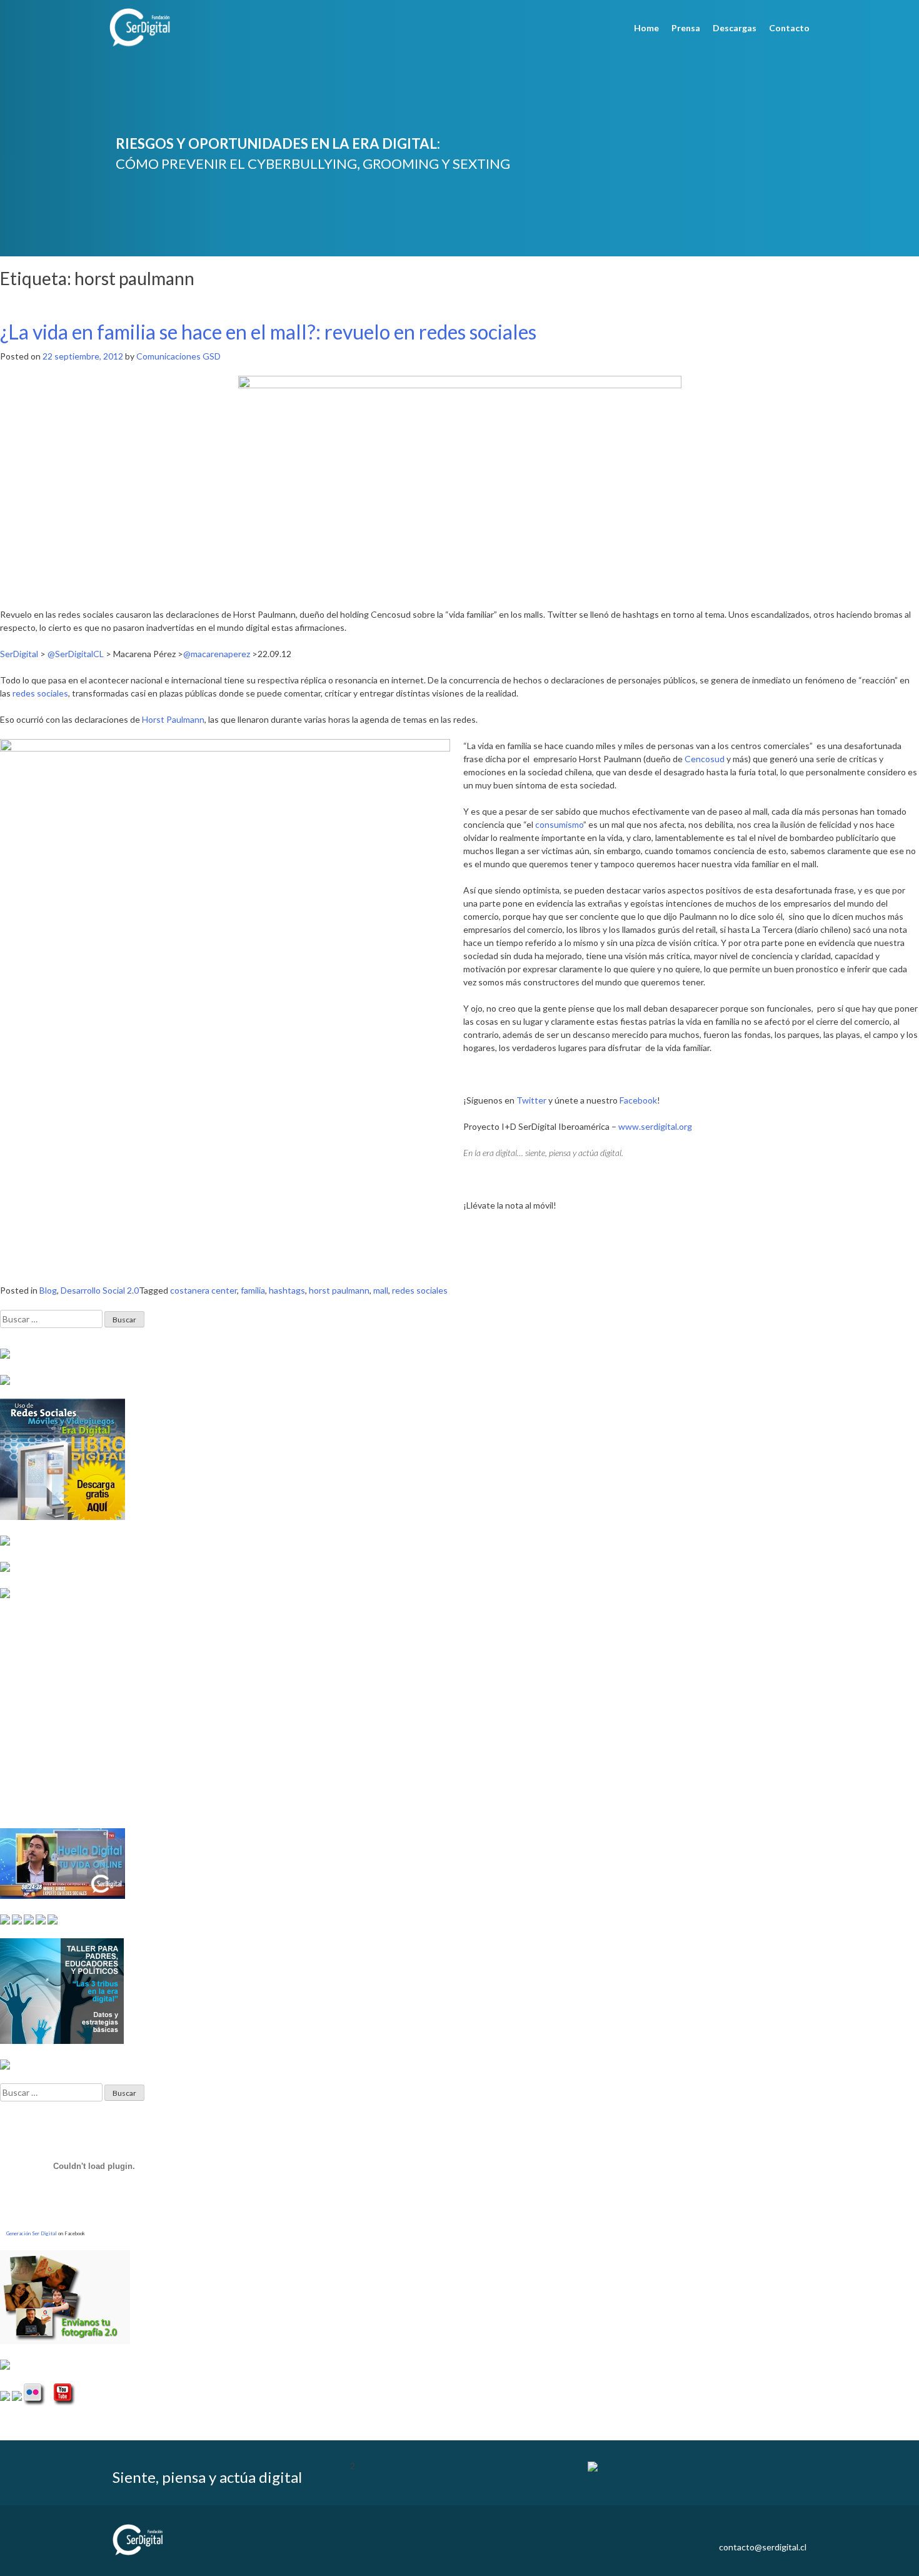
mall (381, 1290)
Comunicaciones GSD (178, 356)
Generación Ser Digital (32, 2233)
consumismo (559, 824)
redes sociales (40, 693)
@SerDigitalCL (76, 654)
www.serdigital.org (655, 1126)
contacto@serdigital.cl (763, 2547)
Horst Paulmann (173, 719)
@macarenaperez (217, 654)
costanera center (203, 1290)
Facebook (638, 1100)
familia (253, 1290)
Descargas (735, 28)
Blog (48, 1290)
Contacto (789, 28)
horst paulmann (339, 1290)
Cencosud (705, 759)
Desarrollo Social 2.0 (100, 1290)
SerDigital (19, 654)
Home (646, 28)
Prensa (686, 28)
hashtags (287, 1290)
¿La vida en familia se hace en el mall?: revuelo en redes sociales (268, 332)
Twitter (531, 1100)
